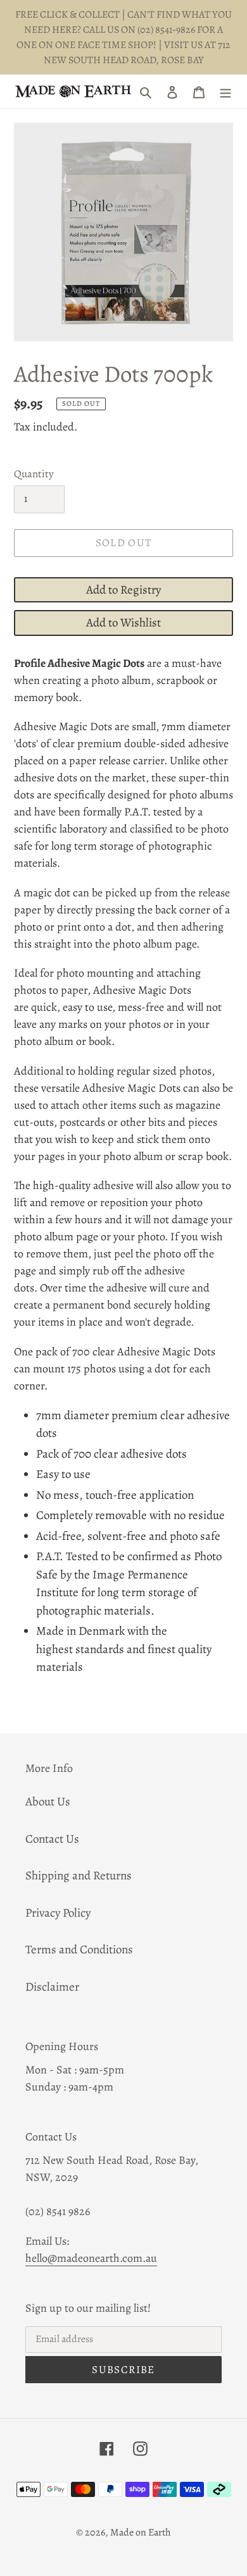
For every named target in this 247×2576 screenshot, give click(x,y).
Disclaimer (52, 1987)
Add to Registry (123, 590)
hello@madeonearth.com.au (91, 2258)
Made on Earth (141, 2532)
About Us (48, 1802)
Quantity (34, 474)
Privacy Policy (58, 1913)
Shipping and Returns (79, 1876)
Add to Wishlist (123, 623)
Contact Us (52, 1839)
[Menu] (225, 91)
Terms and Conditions (79, 1950)
